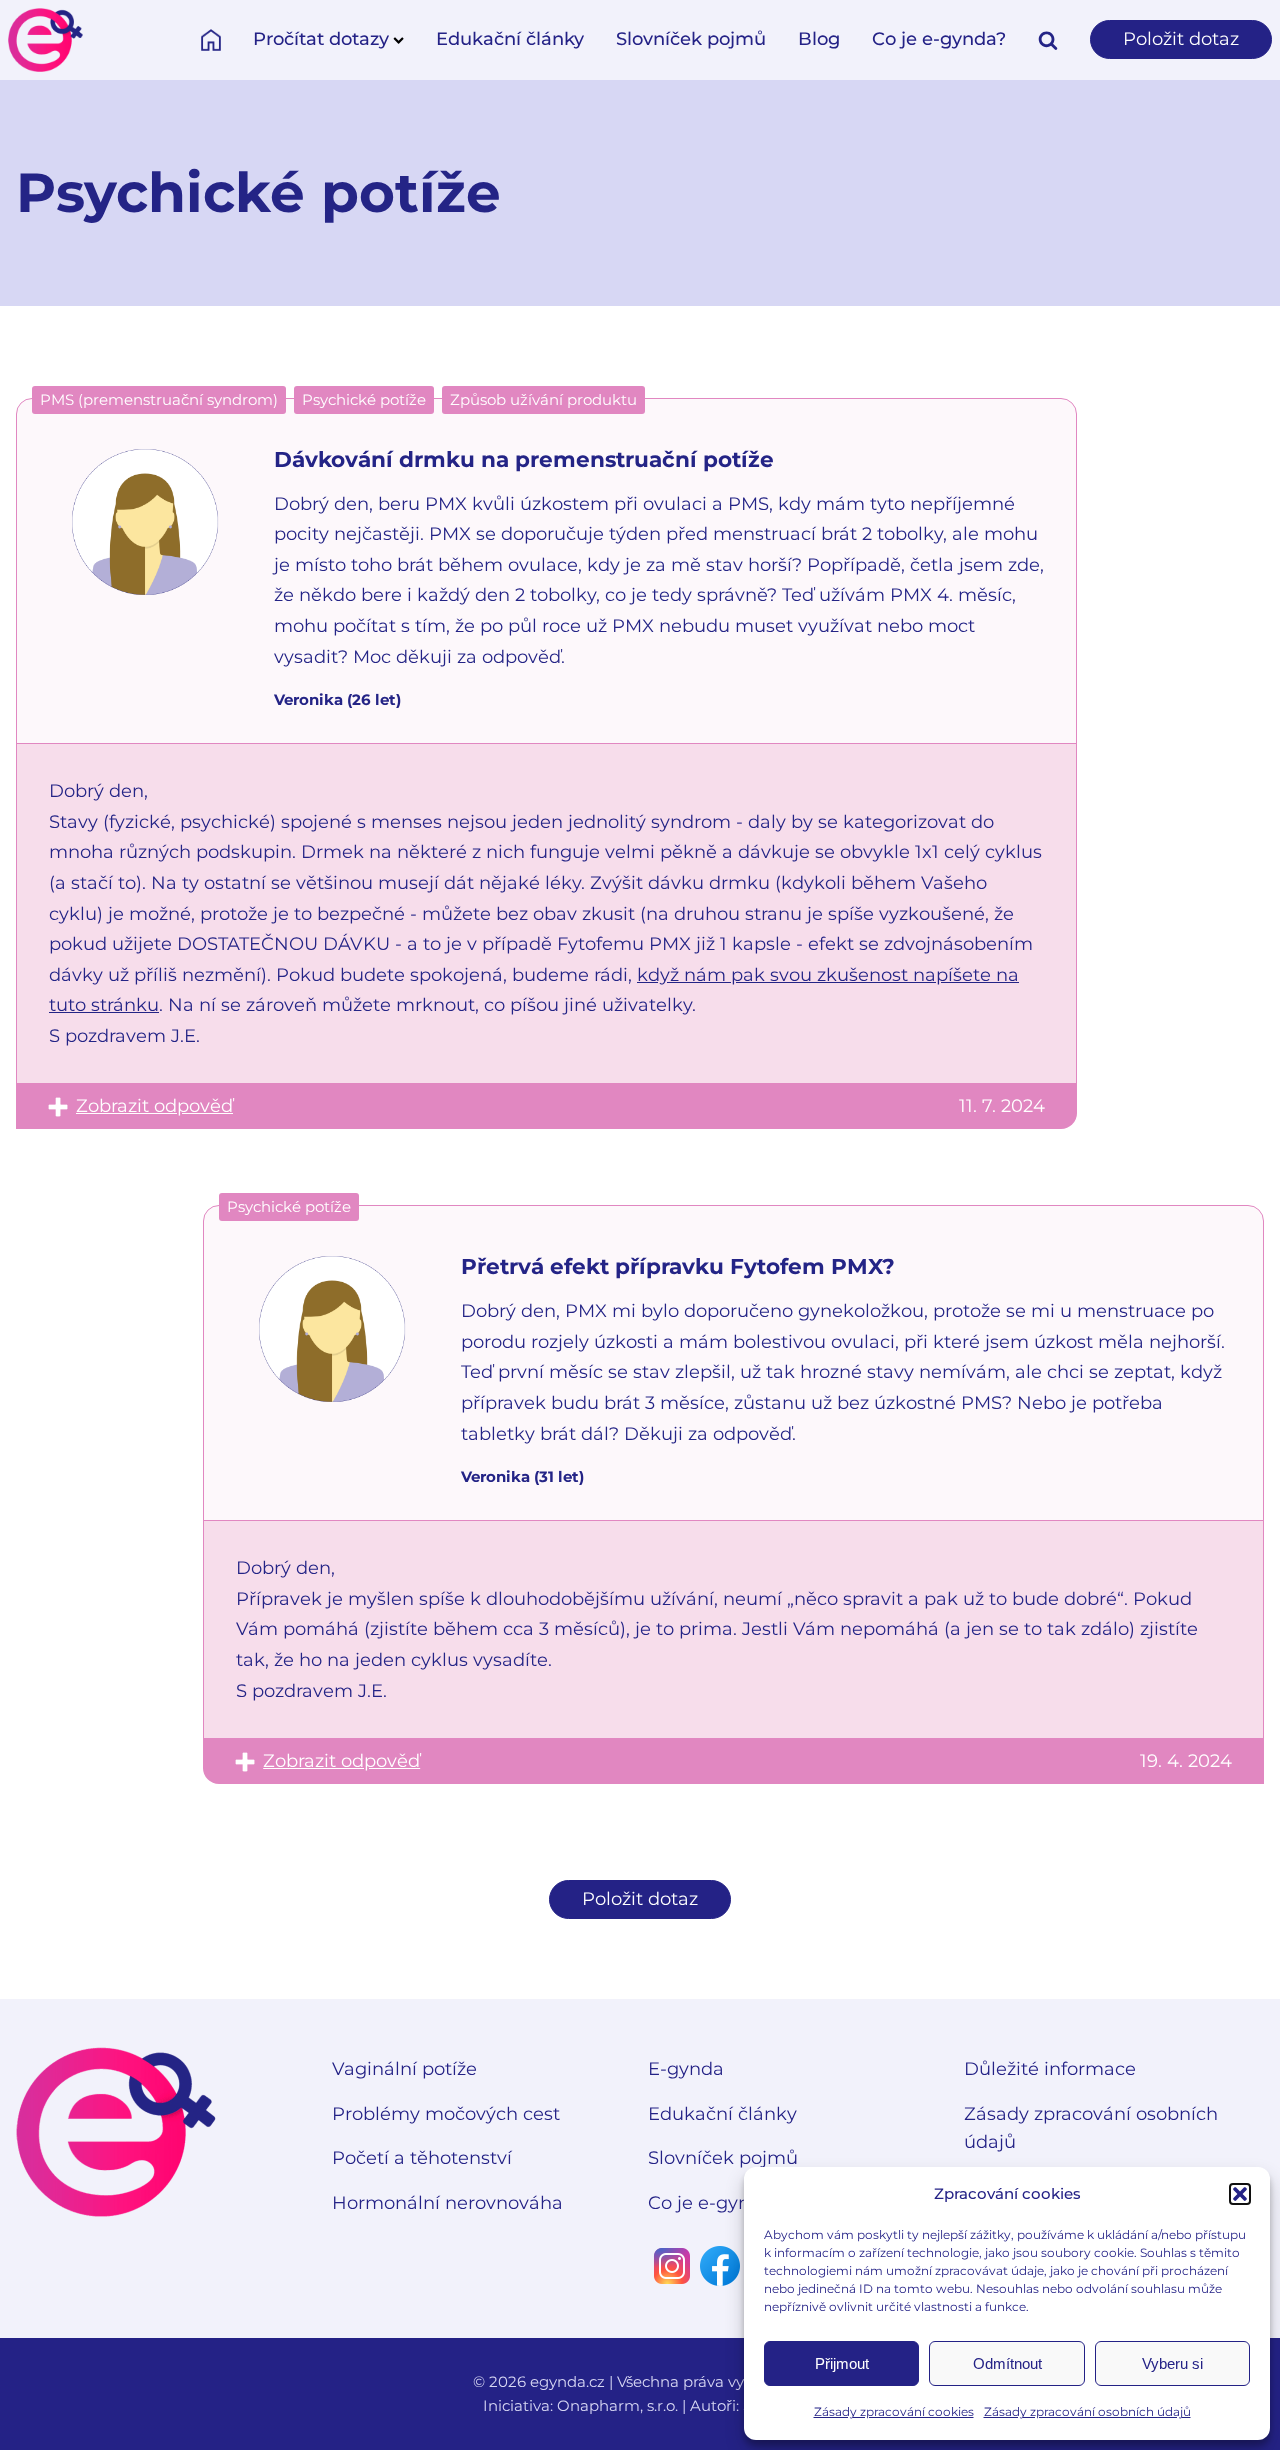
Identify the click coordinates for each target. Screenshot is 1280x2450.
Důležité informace (1050, 2069)
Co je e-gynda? (939, 39)
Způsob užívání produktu (543, 399)
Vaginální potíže (404, 2069)
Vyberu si (1172, 2363)
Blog (819, 39)
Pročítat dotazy (321, 39)
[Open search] (1048, 40)
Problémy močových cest (446, 2114)
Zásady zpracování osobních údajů (1087, 2411)
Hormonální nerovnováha (447, 2203)
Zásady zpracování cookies (894, 2411)
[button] (1240, 2194)
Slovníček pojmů (691, 39)
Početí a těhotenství (422, 2158)
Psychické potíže (364, 399)
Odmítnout (1007, 2363)
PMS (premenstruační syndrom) (159, 399)
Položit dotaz (1181, 39)
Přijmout (842, 2363)
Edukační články (510, 39)
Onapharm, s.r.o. (617, 2405)
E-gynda (686, 2069)
